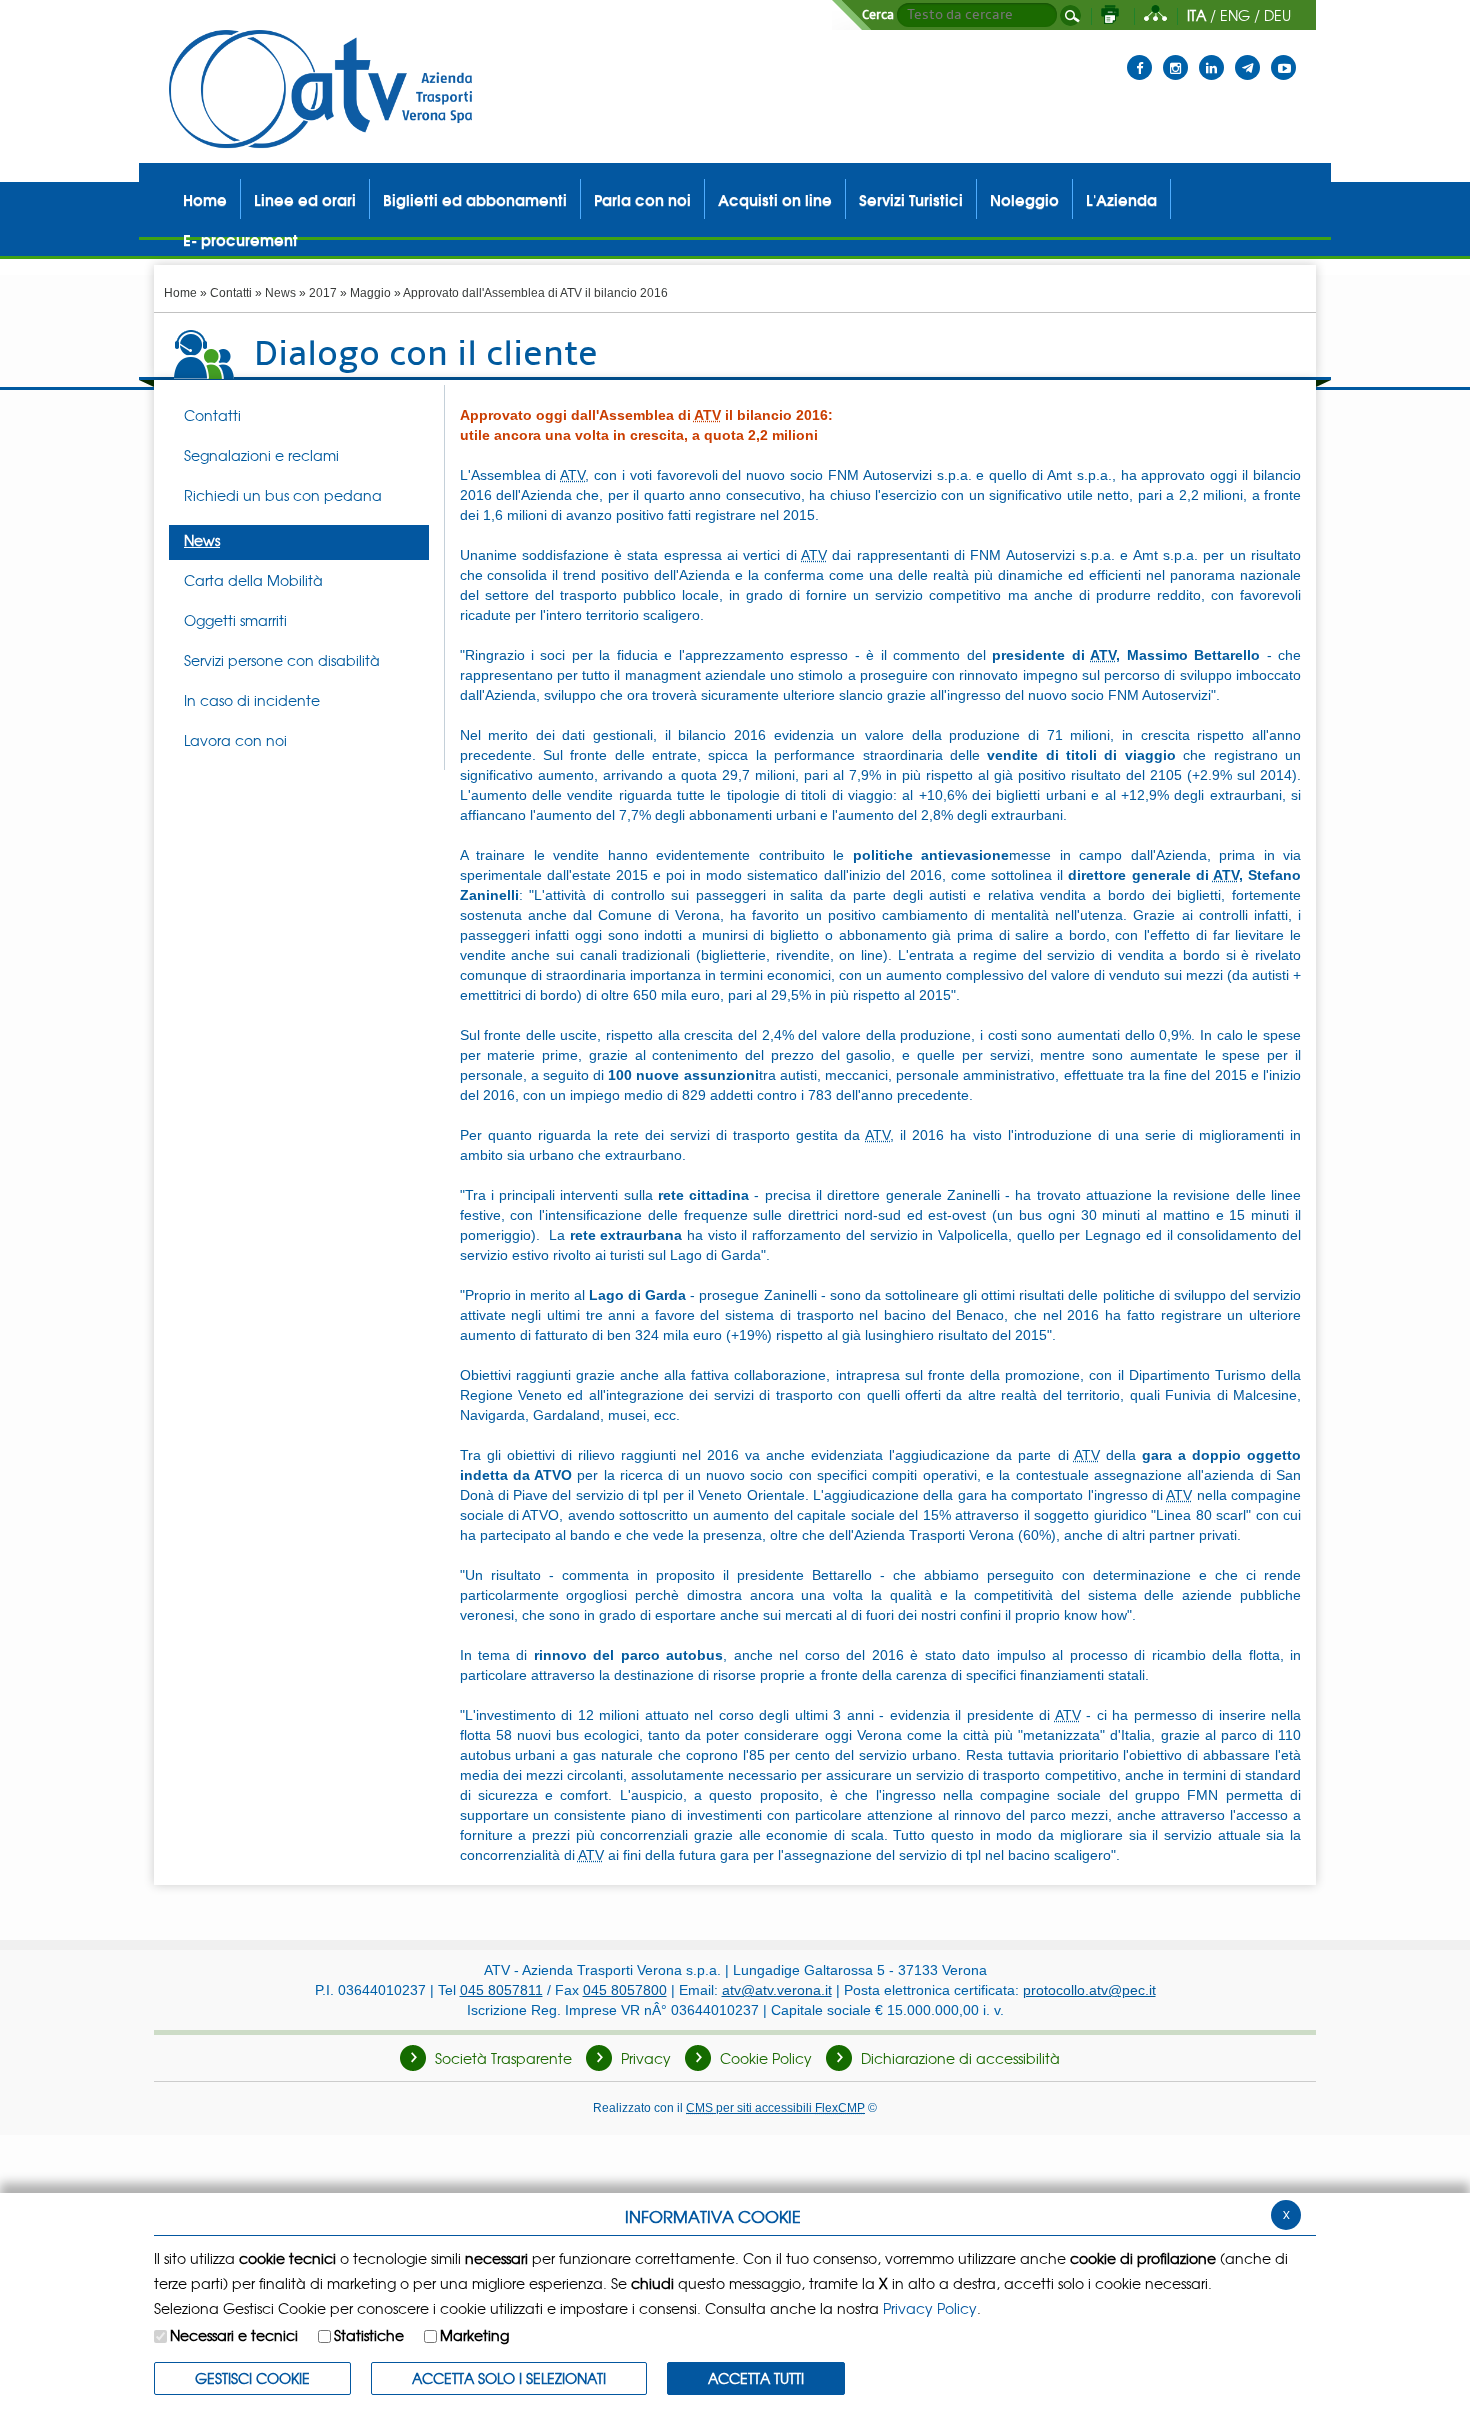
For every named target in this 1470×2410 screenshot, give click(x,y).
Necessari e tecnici (234, 2335)
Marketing (474, 2335)
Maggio (370, 293)
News (280, 293)
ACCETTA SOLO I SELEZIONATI (509, 2378)
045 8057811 (501, 1990)
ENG (1235, 15)
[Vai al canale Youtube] (1283, 55)
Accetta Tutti (756, 2378)
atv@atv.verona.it (777, 1990)
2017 (323, 293)
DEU (1277, 15)
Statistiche (369, 2335)
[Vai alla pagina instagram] (1175, 55)
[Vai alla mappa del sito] (1155, 15)
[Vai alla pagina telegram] (1247, 55)
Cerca (878, 15)
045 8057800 (625, 1990)
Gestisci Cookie (252, 2378)
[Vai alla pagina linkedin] (1211, 55)
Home (180, 293)
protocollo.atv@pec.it (1089, 1990)
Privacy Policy (930, 2308)
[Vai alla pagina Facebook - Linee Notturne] (1139, 55)
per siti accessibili (775, 2107)
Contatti (231, 293)
